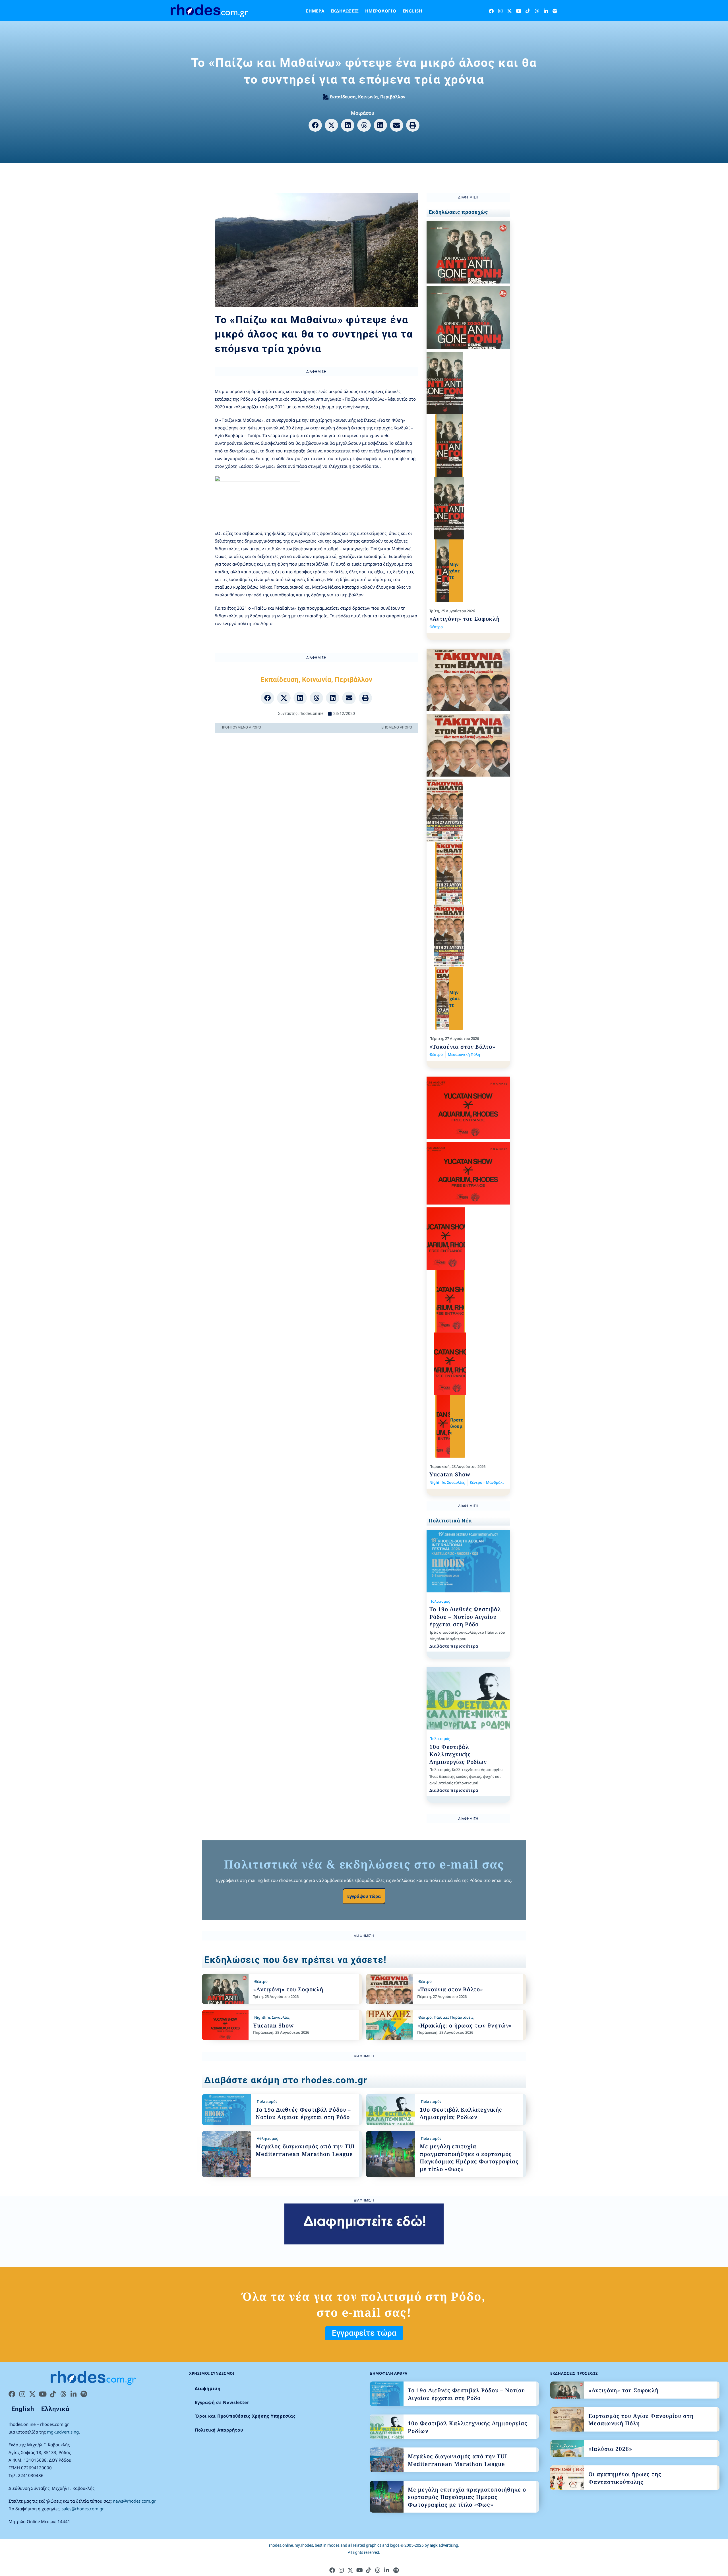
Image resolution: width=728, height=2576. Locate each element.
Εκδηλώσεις (345, 11)
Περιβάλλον (393, 97)
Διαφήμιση (208, 2388)
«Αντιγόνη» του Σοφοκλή (465, 619)
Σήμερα (315, 11)
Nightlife (437, 1482)
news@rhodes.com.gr (134, 2501)
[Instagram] (500, 11)
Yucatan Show (450, 1474)
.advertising (444, 2545)
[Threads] (537, 11)
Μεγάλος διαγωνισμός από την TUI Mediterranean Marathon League (305, 2150)
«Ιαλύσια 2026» (610, 2449)
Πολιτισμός (440, 1601)
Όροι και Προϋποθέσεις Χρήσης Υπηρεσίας (245, 2416)
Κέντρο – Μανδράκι (487, 1482)
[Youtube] (519, 11)
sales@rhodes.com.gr (83, 2509)
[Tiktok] (528, 11)
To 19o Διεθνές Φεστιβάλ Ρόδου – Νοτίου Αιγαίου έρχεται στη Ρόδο (465, 1617)
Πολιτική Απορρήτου (219, 2430)
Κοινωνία (368, 97)
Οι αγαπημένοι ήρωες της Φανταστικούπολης (625, 2478)
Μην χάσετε (455, 571)
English (412, 11)
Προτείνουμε (457, 1426)
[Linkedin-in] (546, 11)
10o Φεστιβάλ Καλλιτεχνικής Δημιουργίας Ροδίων (458, 1754)
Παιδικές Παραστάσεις (454, 2017)
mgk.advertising (63, 2432)
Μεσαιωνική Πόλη (464, 1054)
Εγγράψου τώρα (364, 1896)
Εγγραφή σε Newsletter (222, 2402)
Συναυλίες (456, 1482)
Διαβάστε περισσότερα (454, 1646)
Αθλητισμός (267, 2138)
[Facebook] (491, 11)
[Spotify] (555, 11)
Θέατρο (436, 627)
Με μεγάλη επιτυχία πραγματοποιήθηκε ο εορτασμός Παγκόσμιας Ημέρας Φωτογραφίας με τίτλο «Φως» (469, 2158)
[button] (315, 125)
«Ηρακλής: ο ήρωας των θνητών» (465, 2025)
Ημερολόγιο (381, 11)
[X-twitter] (509, 11)
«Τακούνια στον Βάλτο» (462, 1047)
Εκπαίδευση (343, 97)
